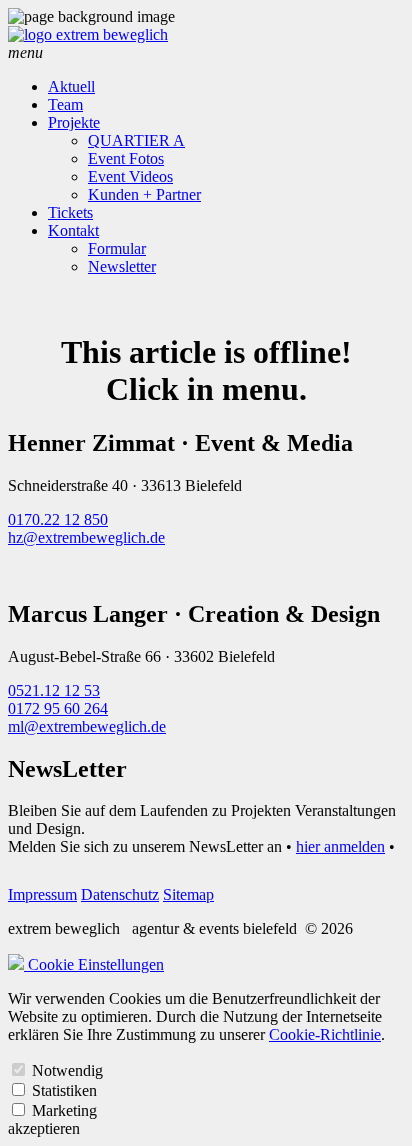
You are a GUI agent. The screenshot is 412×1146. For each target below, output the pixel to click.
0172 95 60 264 (58, 708)
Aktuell (71, 86)
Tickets (70, 212)
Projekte (74, 122)
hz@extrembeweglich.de (86, 537)
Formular (117, 248)
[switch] (18, 1069)
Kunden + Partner (144, 194)
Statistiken (64, 1090)
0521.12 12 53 (54, 690)
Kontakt (73, 230)
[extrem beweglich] (88, 34)
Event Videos (130, 176)
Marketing (64, 1110)
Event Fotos (126, 158)
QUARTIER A (136, 140)
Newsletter (122, 266)
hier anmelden (340, 846)
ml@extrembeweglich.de (87, 726)
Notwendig (67, 1070)
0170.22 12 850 (58, 519)
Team (65, 104)
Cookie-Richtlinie (325, 1034)
